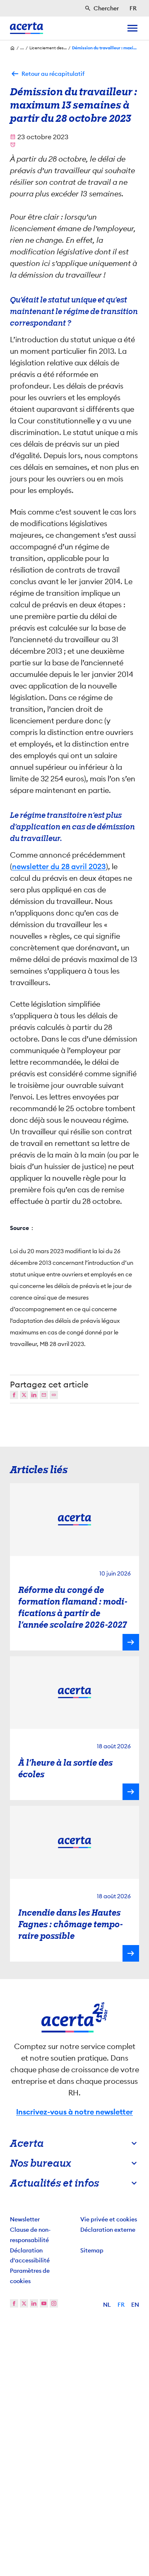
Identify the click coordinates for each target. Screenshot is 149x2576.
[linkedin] (34, 2308)
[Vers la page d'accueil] (26, 28)
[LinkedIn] (34, 1399)
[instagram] (54, 2308)
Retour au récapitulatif (53, 74)
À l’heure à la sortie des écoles (65, 1773)
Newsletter (25, 2223)
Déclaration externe (108, 2234)
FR (121, 2309)
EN (135, 2309)
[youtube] (44, 2308)
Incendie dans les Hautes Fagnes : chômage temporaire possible (71, 1928)
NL (107, 2309)
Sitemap (92, 2255)
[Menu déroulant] (132, 28)
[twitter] (24, 2308)
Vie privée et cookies (109, 2223)
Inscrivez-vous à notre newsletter (74, 2116)
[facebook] (14, 2308)
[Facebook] (14, 1399)
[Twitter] (24, 1399)
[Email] (44, 1399)
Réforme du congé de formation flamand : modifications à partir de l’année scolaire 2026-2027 (73, 1612)
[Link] (54, 1399)
